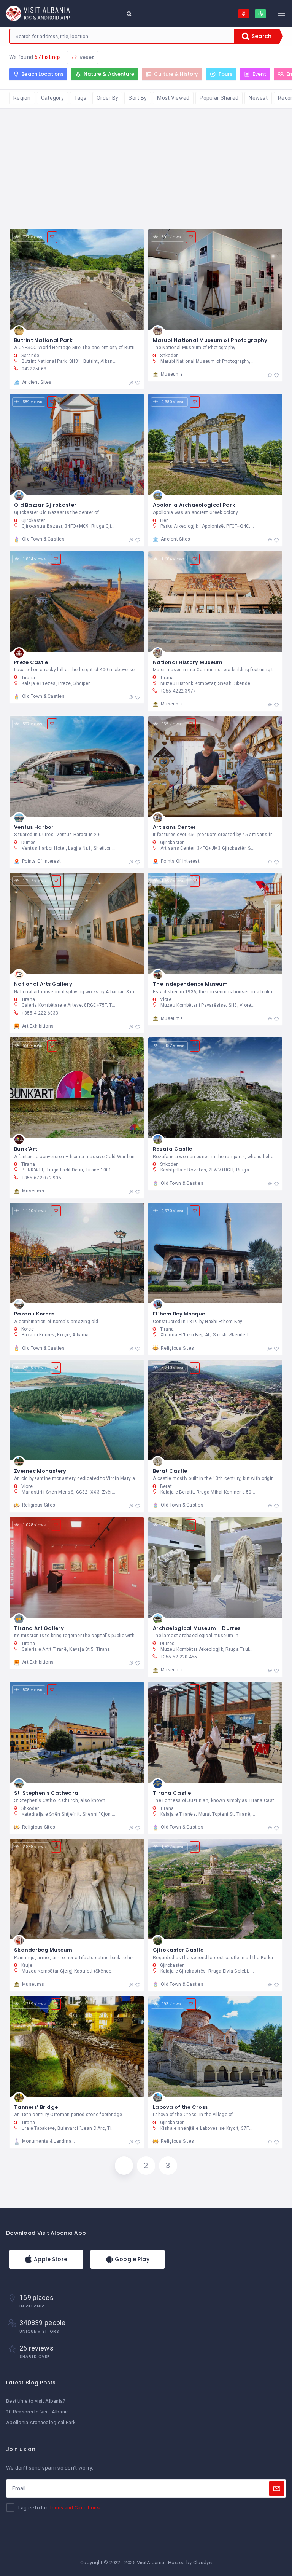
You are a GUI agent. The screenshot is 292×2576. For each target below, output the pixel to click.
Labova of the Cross (180, 2107)
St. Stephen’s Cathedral (47, 1793)
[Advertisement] (146, 166)
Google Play (131, 2259)
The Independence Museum (190, 984)
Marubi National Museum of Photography (210, 340)
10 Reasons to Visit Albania (38, 2412)
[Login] (244, 14)
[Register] (260, 14)
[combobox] (122, 36)
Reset (86, 57)
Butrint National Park (43, 340)
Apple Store (50, 2259)
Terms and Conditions (75, 2508)
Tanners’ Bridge (36, 2107)
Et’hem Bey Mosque (179, 1314)
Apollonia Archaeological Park (41, 2422)
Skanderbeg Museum (43, 1950)
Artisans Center (174, 827)
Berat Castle (170, 1471)
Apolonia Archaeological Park (194, 505)
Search (261, 36)
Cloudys (202, 2562)
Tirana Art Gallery (39, 1628)
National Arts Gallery (43, 984)
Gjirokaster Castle (178, 1950)
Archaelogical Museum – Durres (197, 1628)
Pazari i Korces (34, 1314)
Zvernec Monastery (40, 1471)
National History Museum (188, 662)
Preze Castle (31, 662)
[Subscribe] (277, 2488)
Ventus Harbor (34, 827)
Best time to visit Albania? (36, 2401)
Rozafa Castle (173, 1149)
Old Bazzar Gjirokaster (45, 505)
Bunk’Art (26, 1149)
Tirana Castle (172, 1793)
